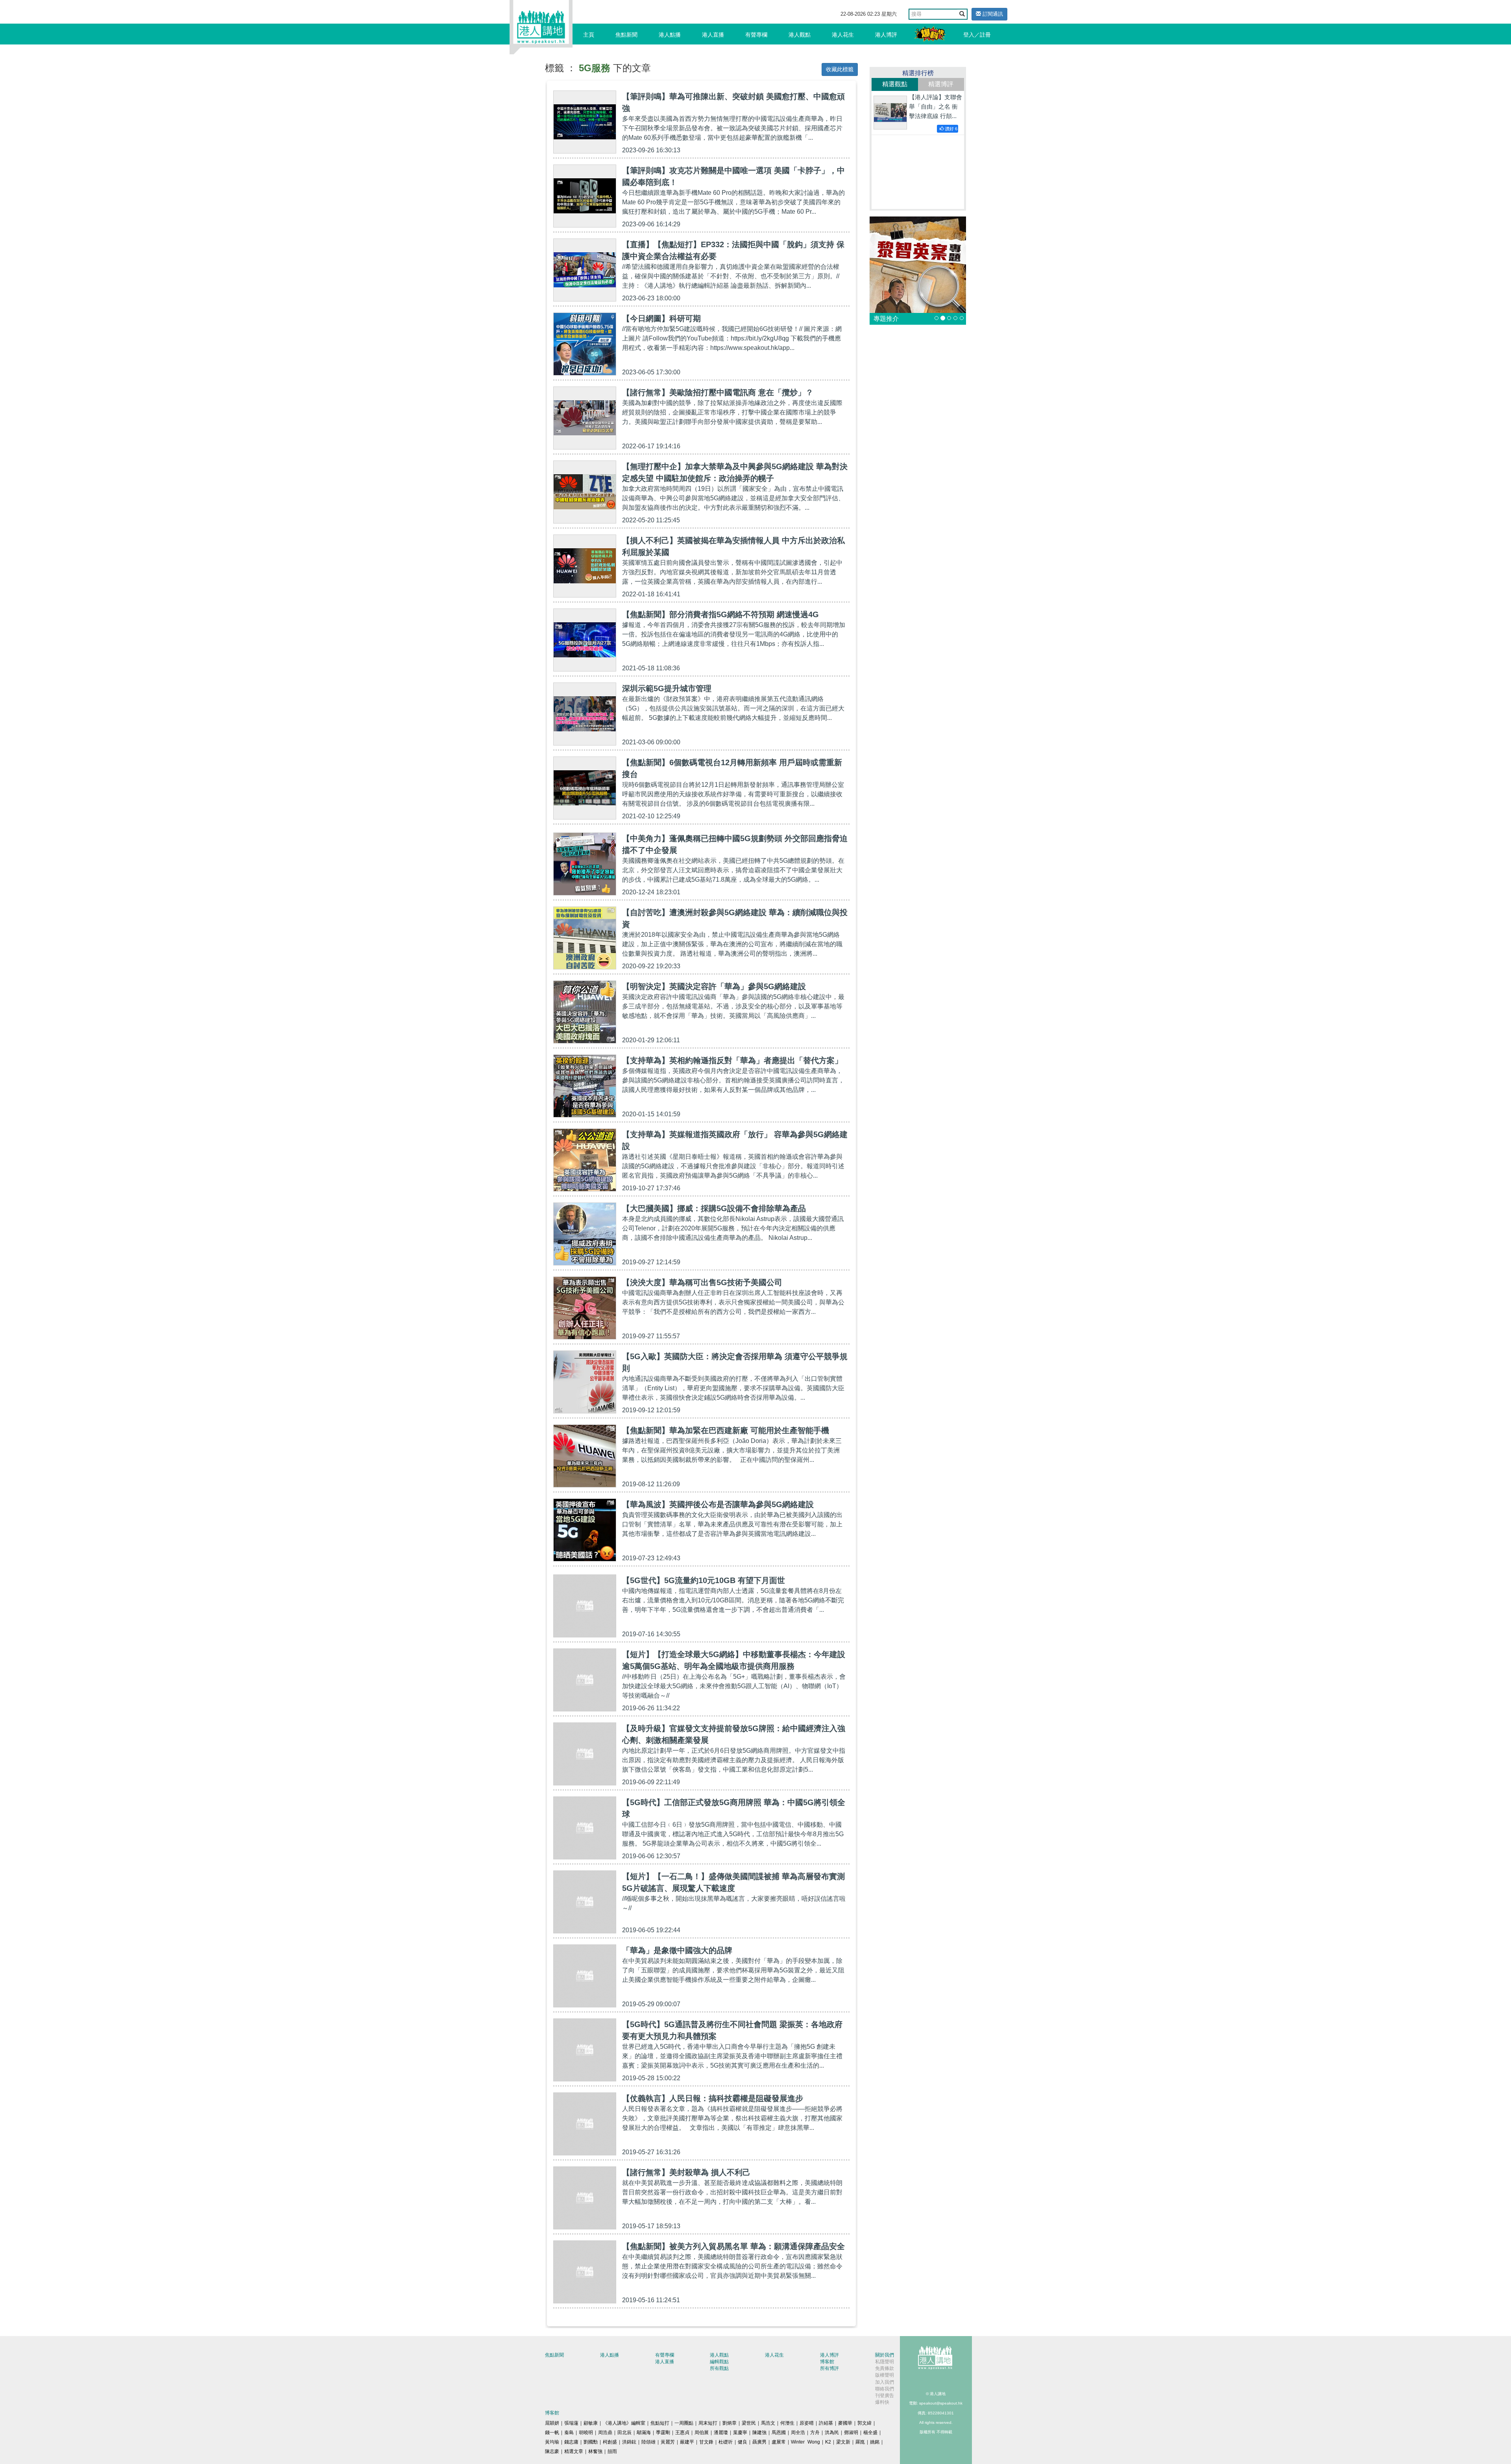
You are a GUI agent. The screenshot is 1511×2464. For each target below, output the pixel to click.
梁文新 (843, 2442)
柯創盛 (610, 2442)
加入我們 (885, 2382)
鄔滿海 (644, 2433)
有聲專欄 (756, 35)
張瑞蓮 (571, 2423)
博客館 (827, 2362)
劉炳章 (730, 2423)
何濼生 (787, 2423)
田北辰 (624, 2433)
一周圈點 (684, 2423)
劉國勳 (591, 2442)
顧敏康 (591, 2423)
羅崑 (860, 2442)
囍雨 (612, 2451)
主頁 (589, 35)
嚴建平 (687, 2442)
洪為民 (832, 2433)
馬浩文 (768, 2423)
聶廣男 (759, 2442)
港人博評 (886, 35)
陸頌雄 (648, 2442)
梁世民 (749, 2423)
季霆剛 (663, 2433)
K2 (828, 2442)
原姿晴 (807, 2423)
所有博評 (829, 2368)
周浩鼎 (605, 2433)
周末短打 (708, 2423)
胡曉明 (586, 2433)
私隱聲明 (885, 2362)
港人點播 (670, 35)
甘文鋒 (706, 2442)
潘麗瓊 (721, 2433)
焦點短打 (660, 2423)
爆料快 (882, 2402)
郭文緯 (864, 2423)
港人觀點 (800, 35)
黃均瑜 (552, 2442)
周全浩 (798, 2433)
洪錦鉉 (629, 2442)
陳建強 (759, 2433)
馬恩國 (779, 2433)
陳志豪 (552, 2451)
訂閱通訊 (992, 14)
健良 (743, 2442)
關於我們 (885, 2355)
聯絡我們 (885, 2389)
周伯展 (702, 2433)
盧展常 (779, 2442)
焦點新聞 (626, 35)
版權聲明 (885, 2375)
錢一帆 (552, 2433)
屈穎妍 (552, 2423)
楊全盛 (870, 2433)
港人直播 (713, 35)
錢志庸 (571, 2442)
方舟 (815, 2433)
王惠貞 (682, 2433)
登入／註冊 (977, 35)
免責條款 (885, 2368)
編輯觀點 (719, 2362)
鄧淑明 (851, 2433)
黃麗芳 (668, 2442)
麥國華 (845, 2423)
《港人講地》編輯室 (624, 2423)
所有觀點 (719, 2368)
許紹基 (826, 2423)
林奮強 (595, 2451)
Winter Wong (805, 2442)
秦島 (569, 2433)
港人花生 (843, 35)
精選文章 (574, 2451)
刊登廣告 (885, 2396)
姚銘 (875, 2442)
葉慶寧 (740, 2433)
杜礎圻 (726, 2442)
